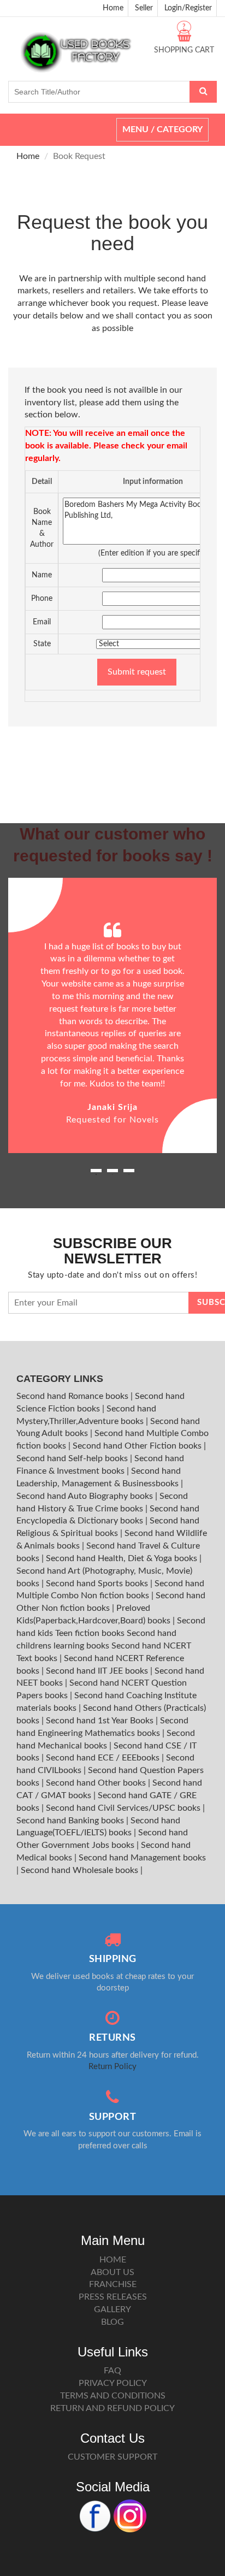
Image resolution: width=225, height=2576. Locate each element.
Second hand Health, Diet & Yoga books (123, 1558)
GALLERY (112, 2309)
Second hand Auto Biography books (86, 1496)
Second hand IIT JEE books (98, 1671)
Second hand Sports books (98, 1584)
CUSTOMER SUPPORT (112, 2457)
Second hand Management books (142, 1858)
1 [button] (96, 1174)
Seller (144, 8)
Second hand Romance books (73, 1396)
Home (113, 8)
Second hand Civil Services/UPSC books (124, 1808)
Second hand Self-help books (73, 1458)
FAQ (112, 2371)
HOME (113, 2260)
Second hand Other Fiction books (138, 1446)
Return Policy (112, 2067)
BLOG (112, 2322)
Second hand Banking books (71, 1821)
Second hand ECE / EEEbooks (104, 1758)
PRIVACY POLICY (113, 2383)
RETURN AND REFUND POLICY (112, 2408)
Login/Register (188, 8)
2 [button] (112, 1174)
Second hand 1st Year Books (101, 1721)
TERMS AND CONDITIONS (113, 2396)
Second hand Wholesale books (81, 1870)
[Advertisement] (112, 743)
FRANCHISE (113, 2284)
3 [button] (129, 1174)
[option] (112, 1016)
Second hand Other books (97, 1783)
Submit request (137, 672)
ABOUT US (112, 2272)
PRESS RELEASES (113, 2297)
